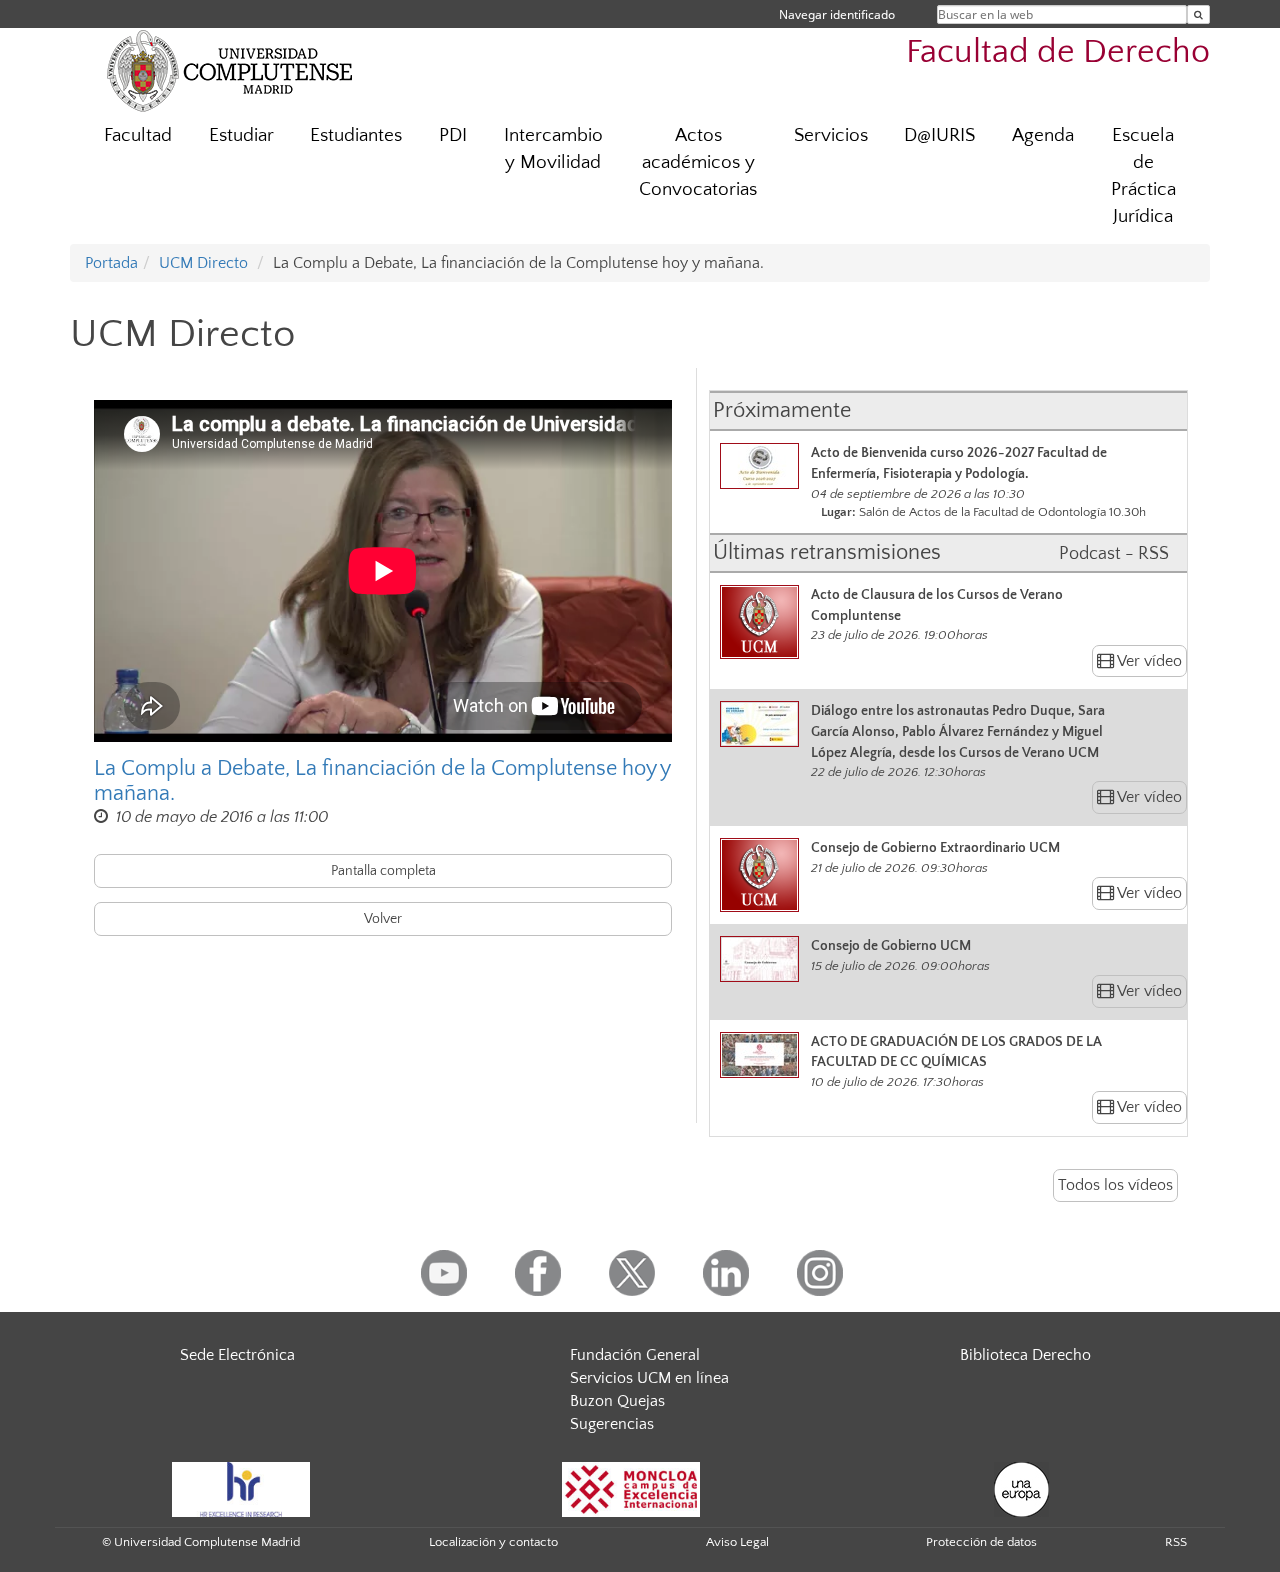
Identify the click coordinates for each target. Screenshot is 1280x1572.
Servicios (831, 135)
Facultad (138, 135)
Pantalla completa (383, 871)
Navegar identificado (837, 14)
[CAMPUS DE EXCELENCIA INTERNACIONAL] (631, 1488)
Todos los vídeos (1115, 1185)
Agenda (1043, 135)
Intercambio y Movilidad (553, 149)
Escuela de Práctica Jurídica (1143, 176)
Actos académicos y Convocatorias (698, 162)
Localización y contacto (493, 1542)
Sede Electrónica (237, 1355)
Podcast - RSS (1114, 554)
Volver (383, 919)
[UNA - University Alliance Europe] (1021, 1488)
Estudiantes (356, 135)
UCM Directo (203, 263)
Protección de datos (981, 1542)
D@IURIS (939, 135)
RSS (1176, 1542)
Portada (111, 263)
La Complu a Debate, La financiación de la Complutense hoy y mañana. (382, 781)
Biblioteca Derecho (1025, 1355)
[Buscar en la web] (1198, 14)
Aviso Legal (737, 1542)
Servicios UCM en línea (649, 1378)
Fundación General (635, 1355)
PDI (453, 135)
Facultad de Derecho (1058, 52)
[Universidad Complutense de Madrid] (230, 70)
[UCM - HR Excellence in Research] (241, 1488)
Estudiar (241, 135)
